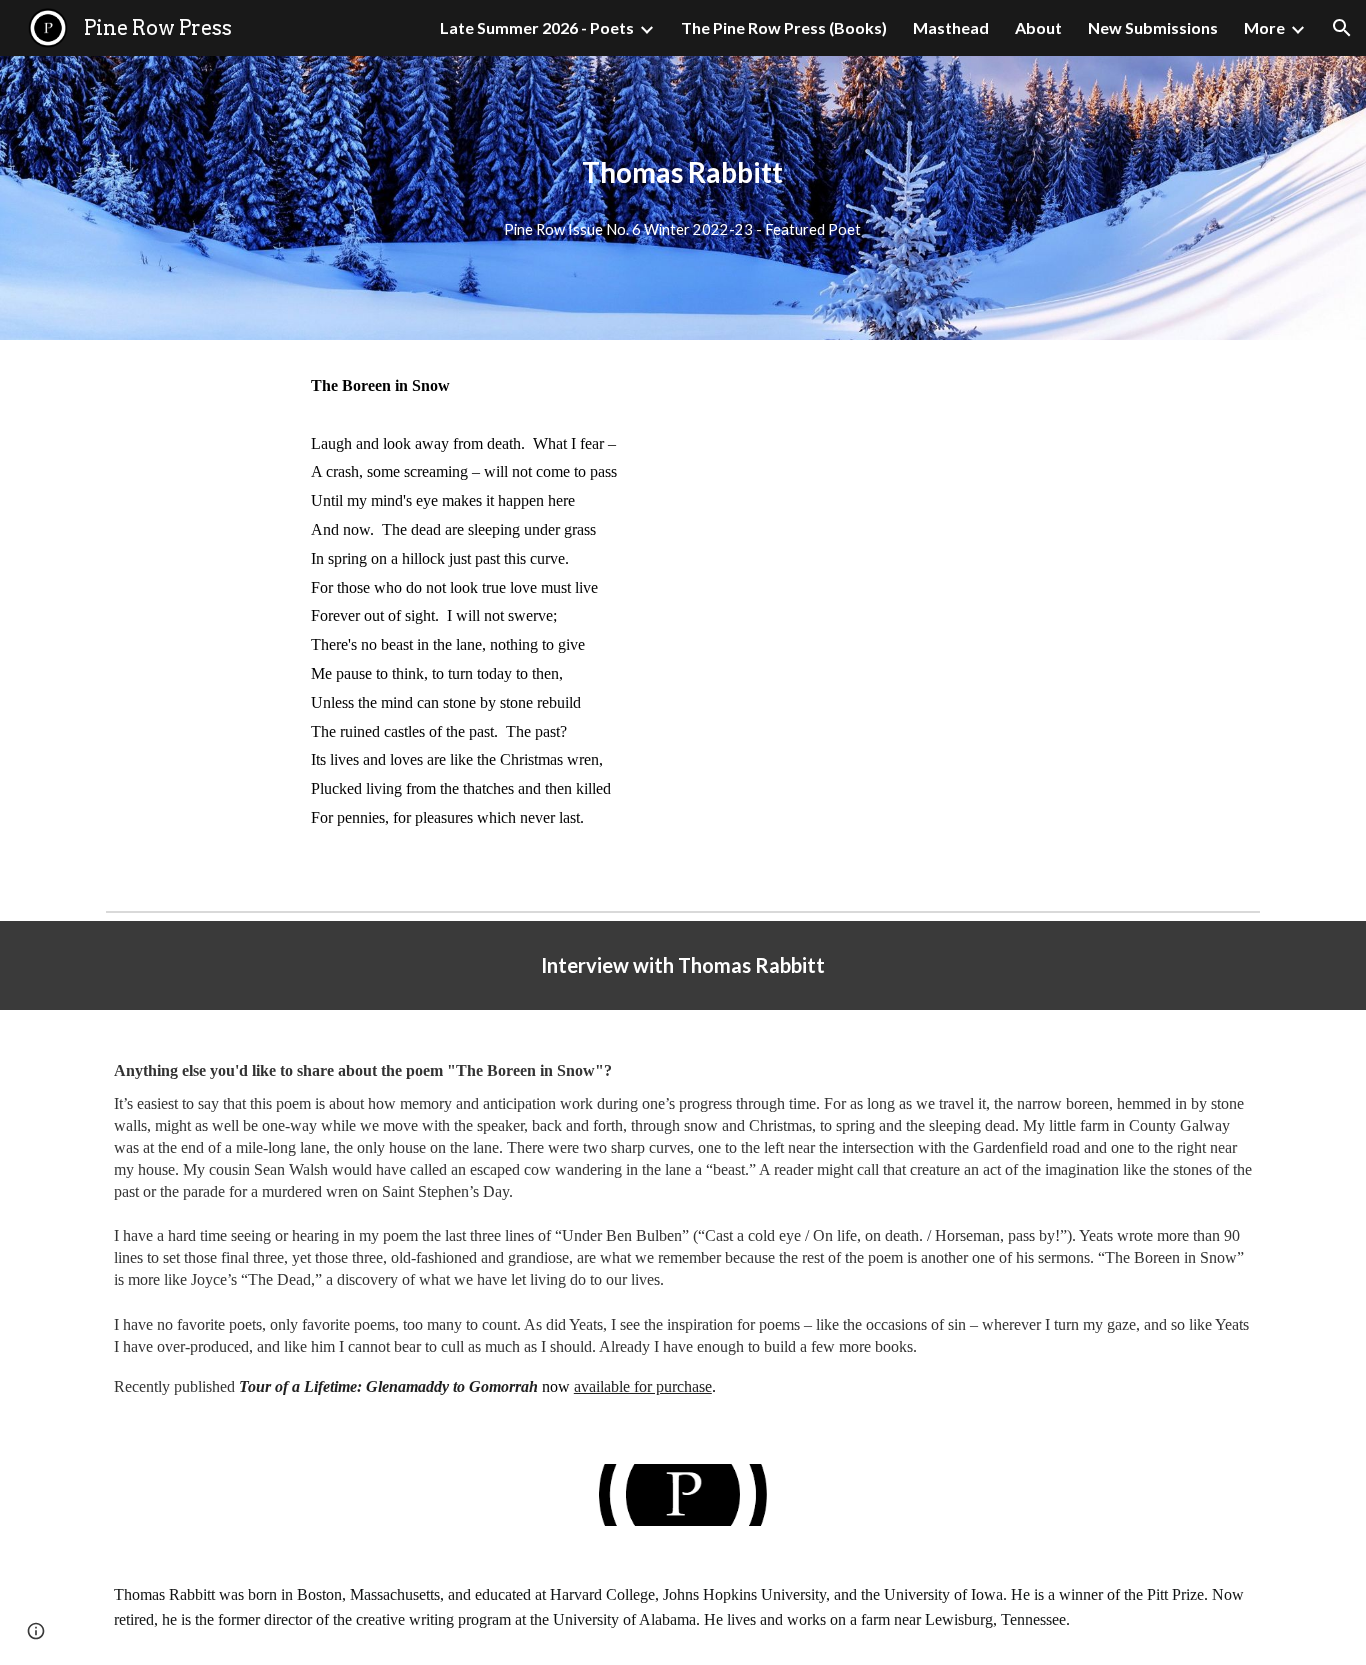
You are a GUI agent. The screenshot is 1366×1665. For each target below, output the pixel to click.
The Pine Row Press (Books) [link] (784, 27)
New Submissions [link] (1153, 27)
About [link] (1038, 27)
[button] (1342, 28)
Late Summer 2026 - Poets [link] (537, 27)
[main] (683, 172)
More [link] (1264, 27)
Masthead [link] (951, 27)
